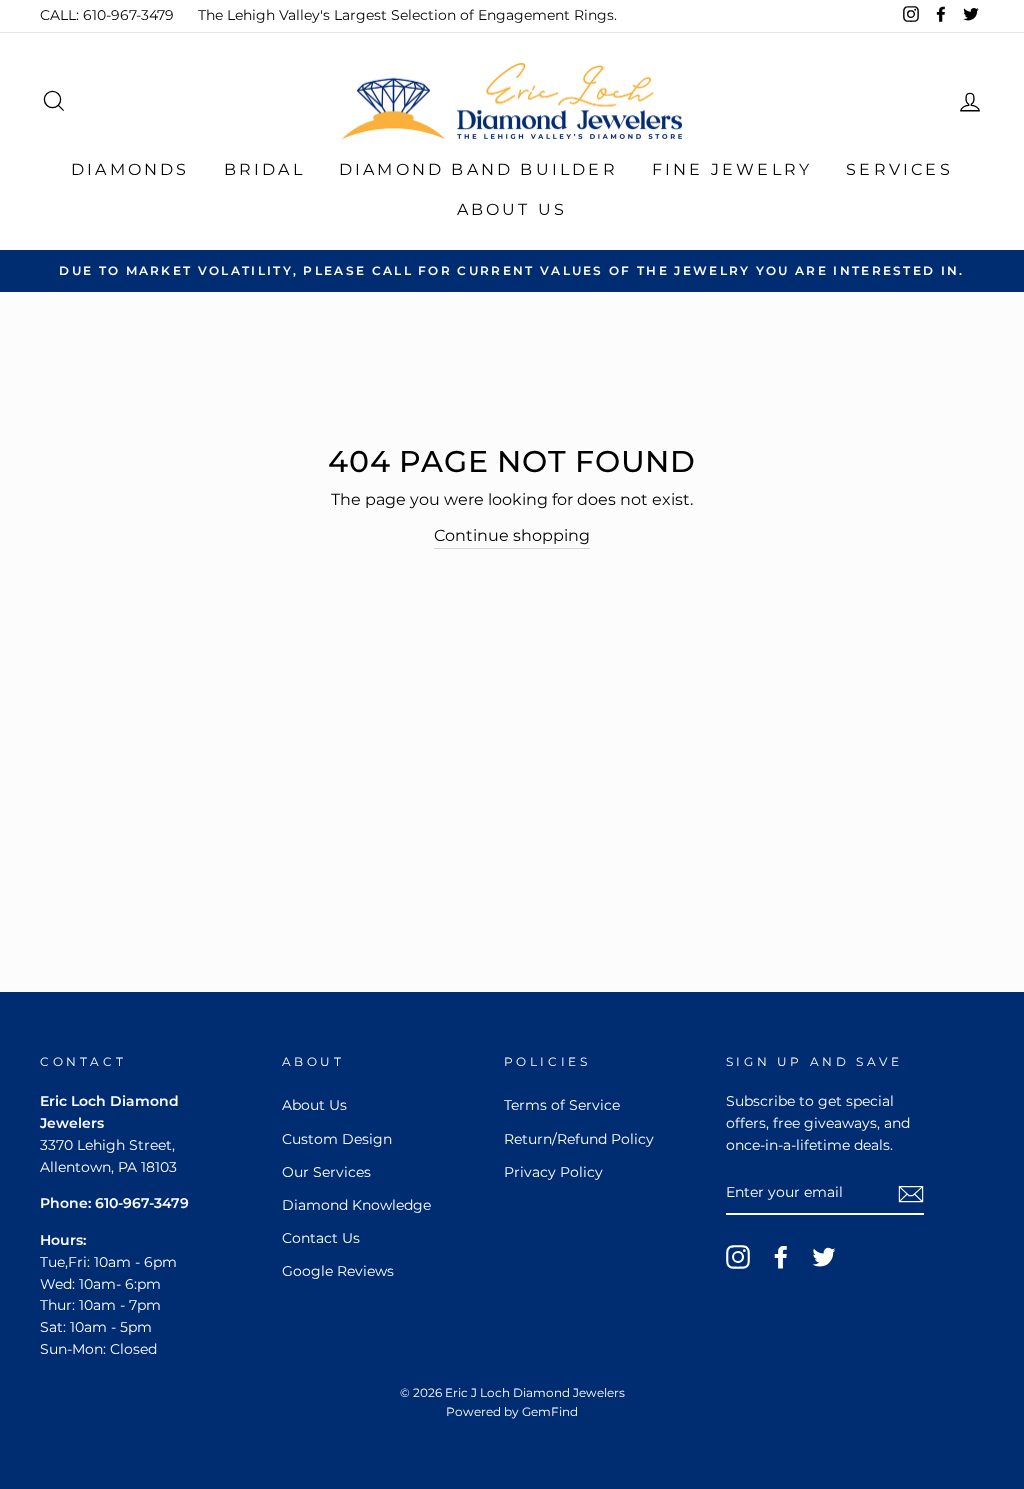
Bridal (264, 169)
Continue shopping (512, 535)
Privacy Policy (553, 1172)
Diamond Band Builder (478, 169)
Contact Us (321, 1238)
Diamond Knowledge (356, 1205)
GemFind (550, 1411)
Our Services (326, 1172)
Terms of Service (562, 1105)
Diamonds (130, 169)
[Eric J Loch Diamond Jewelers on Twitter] (824, 1257)
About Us (512, 209)
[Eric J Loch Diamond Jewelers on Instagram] (738, 1257)
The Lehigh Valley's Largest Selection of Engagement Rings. (407, 15)
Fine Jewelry (732, 169)
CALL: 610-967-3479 (107, 15)
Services (899, 169)
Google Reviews (338, 1271)
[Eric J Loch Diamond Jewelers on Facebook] (781, 1257)
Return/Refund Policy (579, 1139)
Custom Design (337, 1139)
